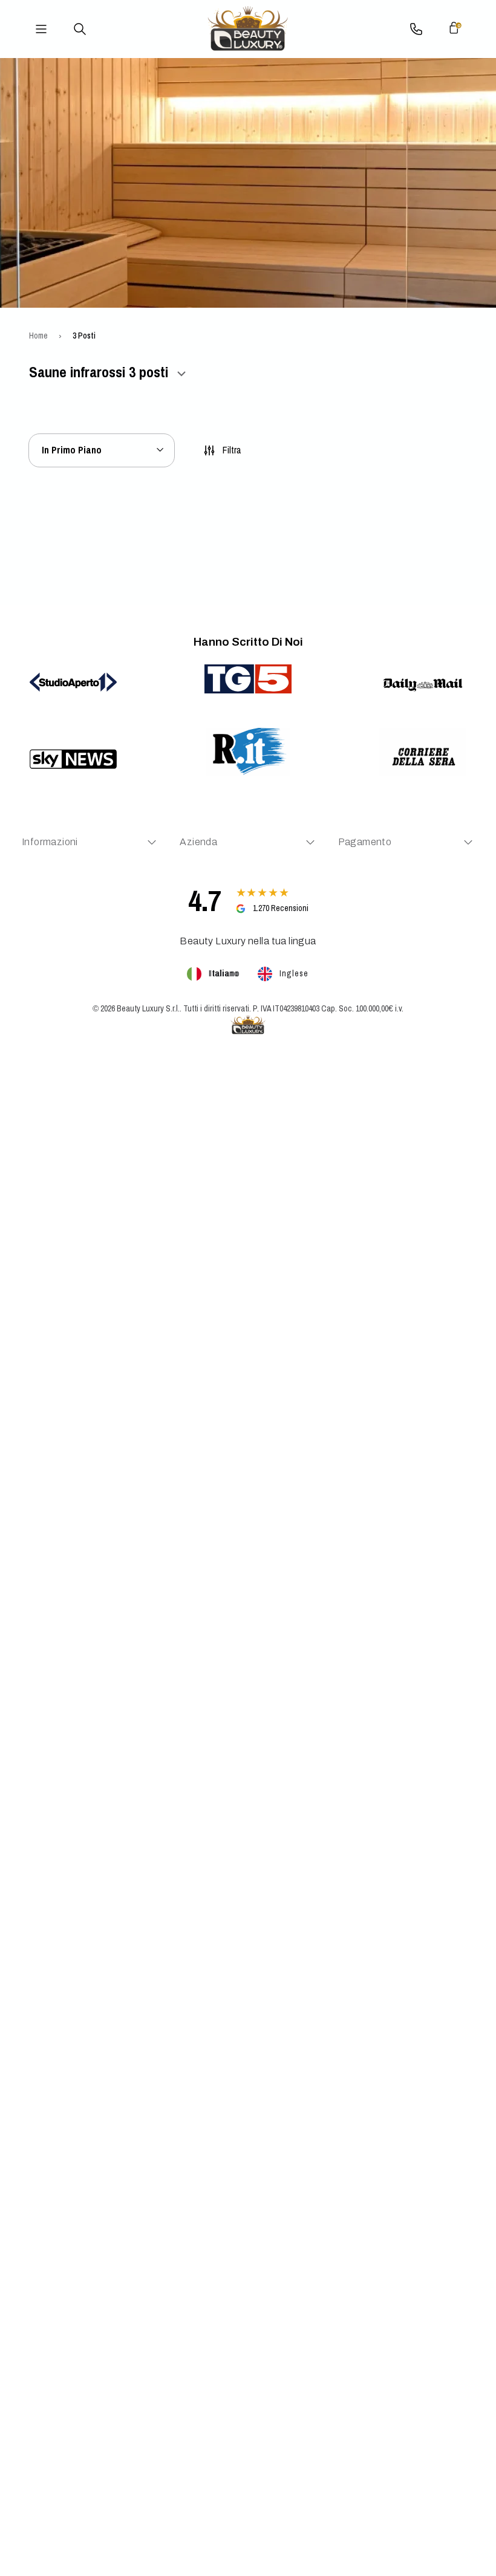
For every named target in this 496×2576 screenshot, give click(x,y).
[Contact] (416, 29)
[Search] (80, 29)
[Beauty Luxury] (248, 29)
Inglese (294, 973)
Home (38, 336)
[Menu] (41, 29)
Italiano (224, 973)
